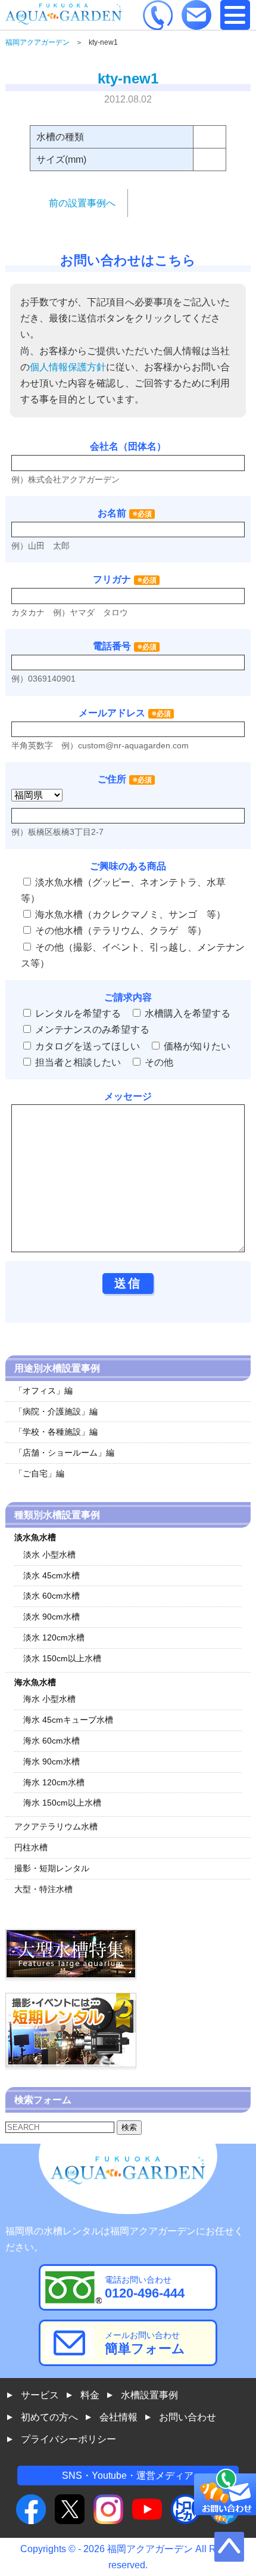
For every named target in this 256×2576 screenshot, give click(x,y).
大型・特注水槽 (43, 1889)
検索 (129, 2127)
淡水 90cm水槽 (51, 1617)
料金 (90, 2395)
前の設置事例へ (82, 203)
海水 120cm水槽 (54, 1782)
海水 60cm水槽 (51, 1741)
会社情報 (118, 2417)
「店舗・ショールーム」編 (64, 1453)
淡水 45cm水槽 (51, 1575)
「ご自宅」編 (39, 1473)
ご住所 (125, 779)
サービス (40, 2395)
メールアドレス (112, 713)
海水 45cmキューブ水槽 (68, 1720)
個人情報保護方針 (68, 367)
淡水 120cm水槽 (54, 1637)
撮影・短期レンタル (52, 1868)
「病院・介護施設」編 (56, 1411)
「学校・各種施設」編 (56, 1432)
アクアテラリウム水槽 (56, 1826)
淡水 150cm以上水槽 (62, 1658)
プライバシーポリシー (68, 2439)
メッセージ (128, 1096)
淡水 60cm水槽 (51, 1596)
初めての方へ (49, 2417)
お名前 (112, 513)
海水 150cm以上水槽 (62, 1803)
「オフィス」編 (43, 1391)
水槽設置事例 (149, 2395)
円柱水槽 (31, 1847)
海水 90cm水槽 (51, 1761)
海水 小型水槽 (49, 1699)
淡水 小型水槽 (49, 1555)
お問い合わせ (188, 2417)
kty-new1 (128, 78)
